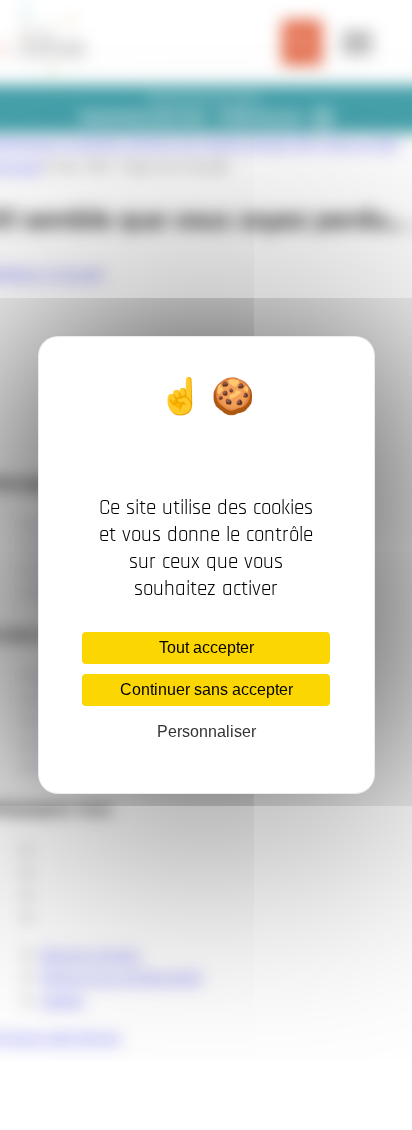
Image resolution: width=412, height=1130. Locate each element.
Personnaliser (206, 731)
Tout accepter (206, 647)
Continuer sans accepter (206, 689)
